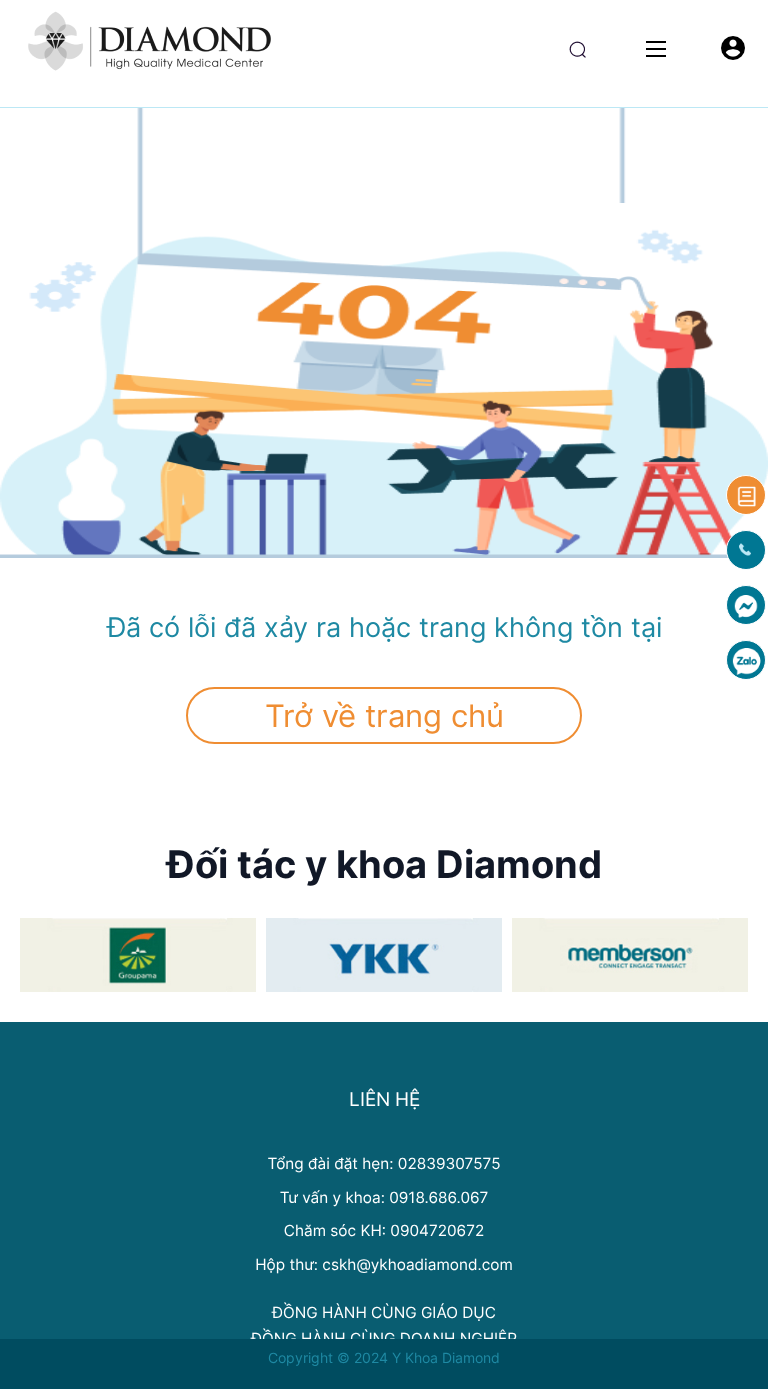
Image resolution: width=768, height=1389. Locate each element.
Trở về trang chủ (384, 715)
